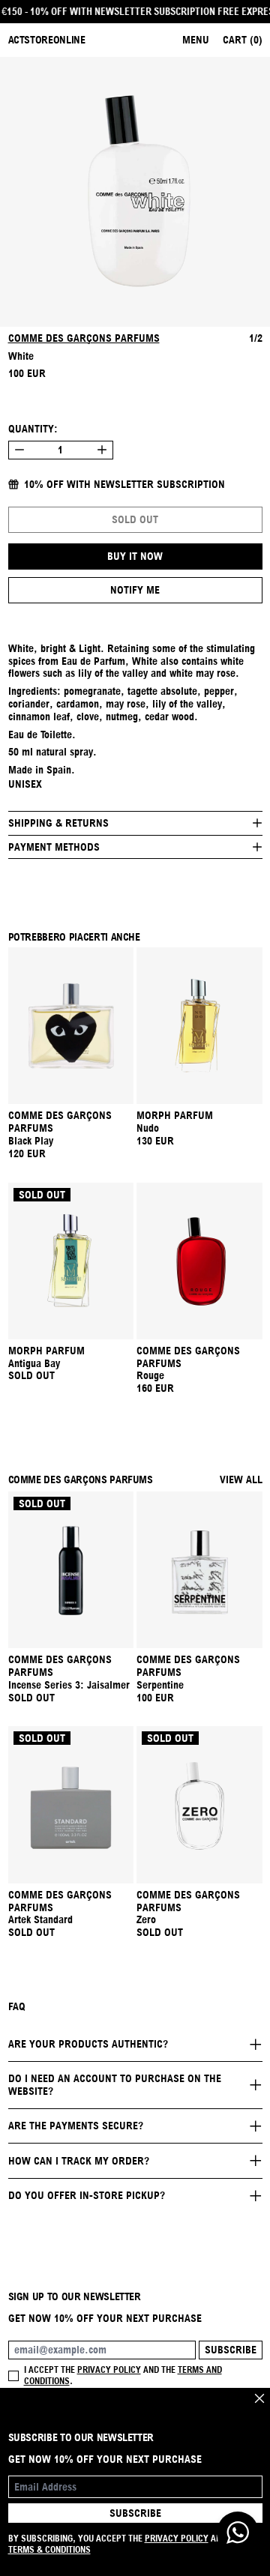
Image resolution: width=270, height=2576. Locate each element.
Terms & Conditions (49, 2549)
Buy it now (135, 556)
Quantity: (33, 429)
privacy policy (109, 2370)
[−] (19, 450)
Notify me (135, 590)
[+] (102, 450)
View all (241, 1479)
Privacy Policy (177, 2538)
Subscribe (231, 2350)
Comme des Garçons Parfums (84, 338)
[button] (135, 192)
